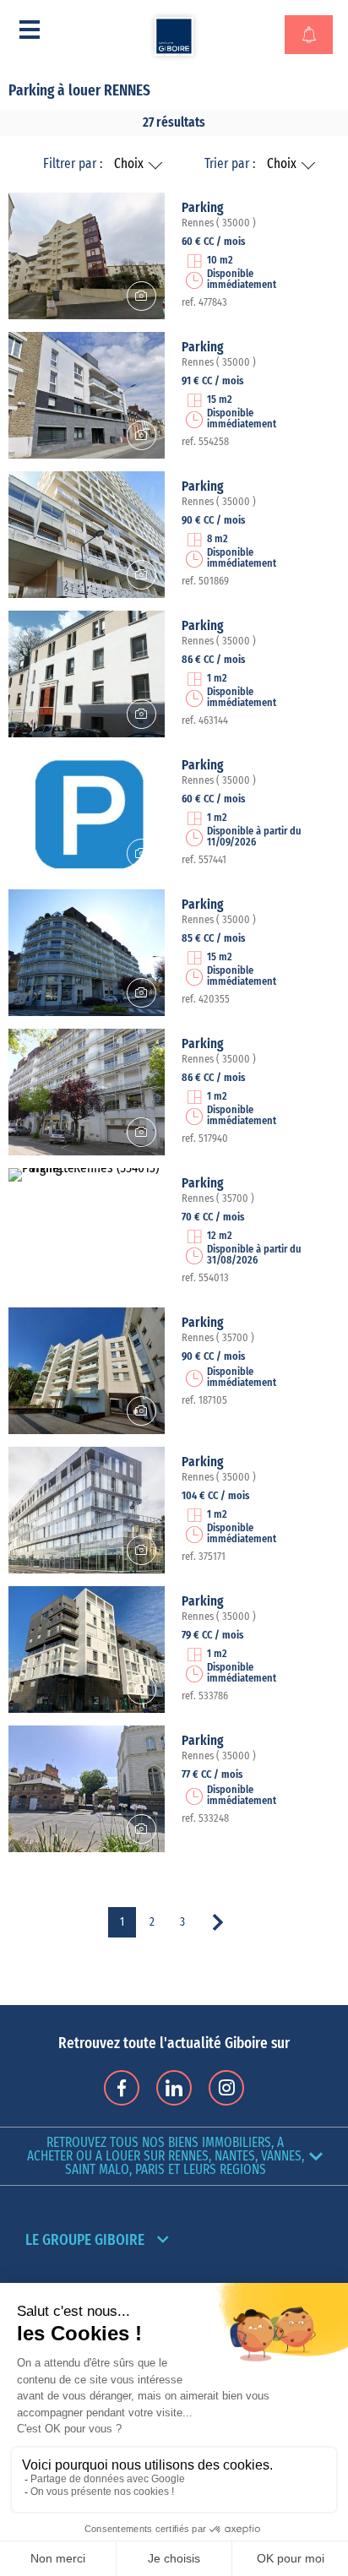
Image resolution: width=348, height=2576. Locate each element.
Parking (203, 208)
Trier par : (230, 164)
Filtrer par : (73, 164)
